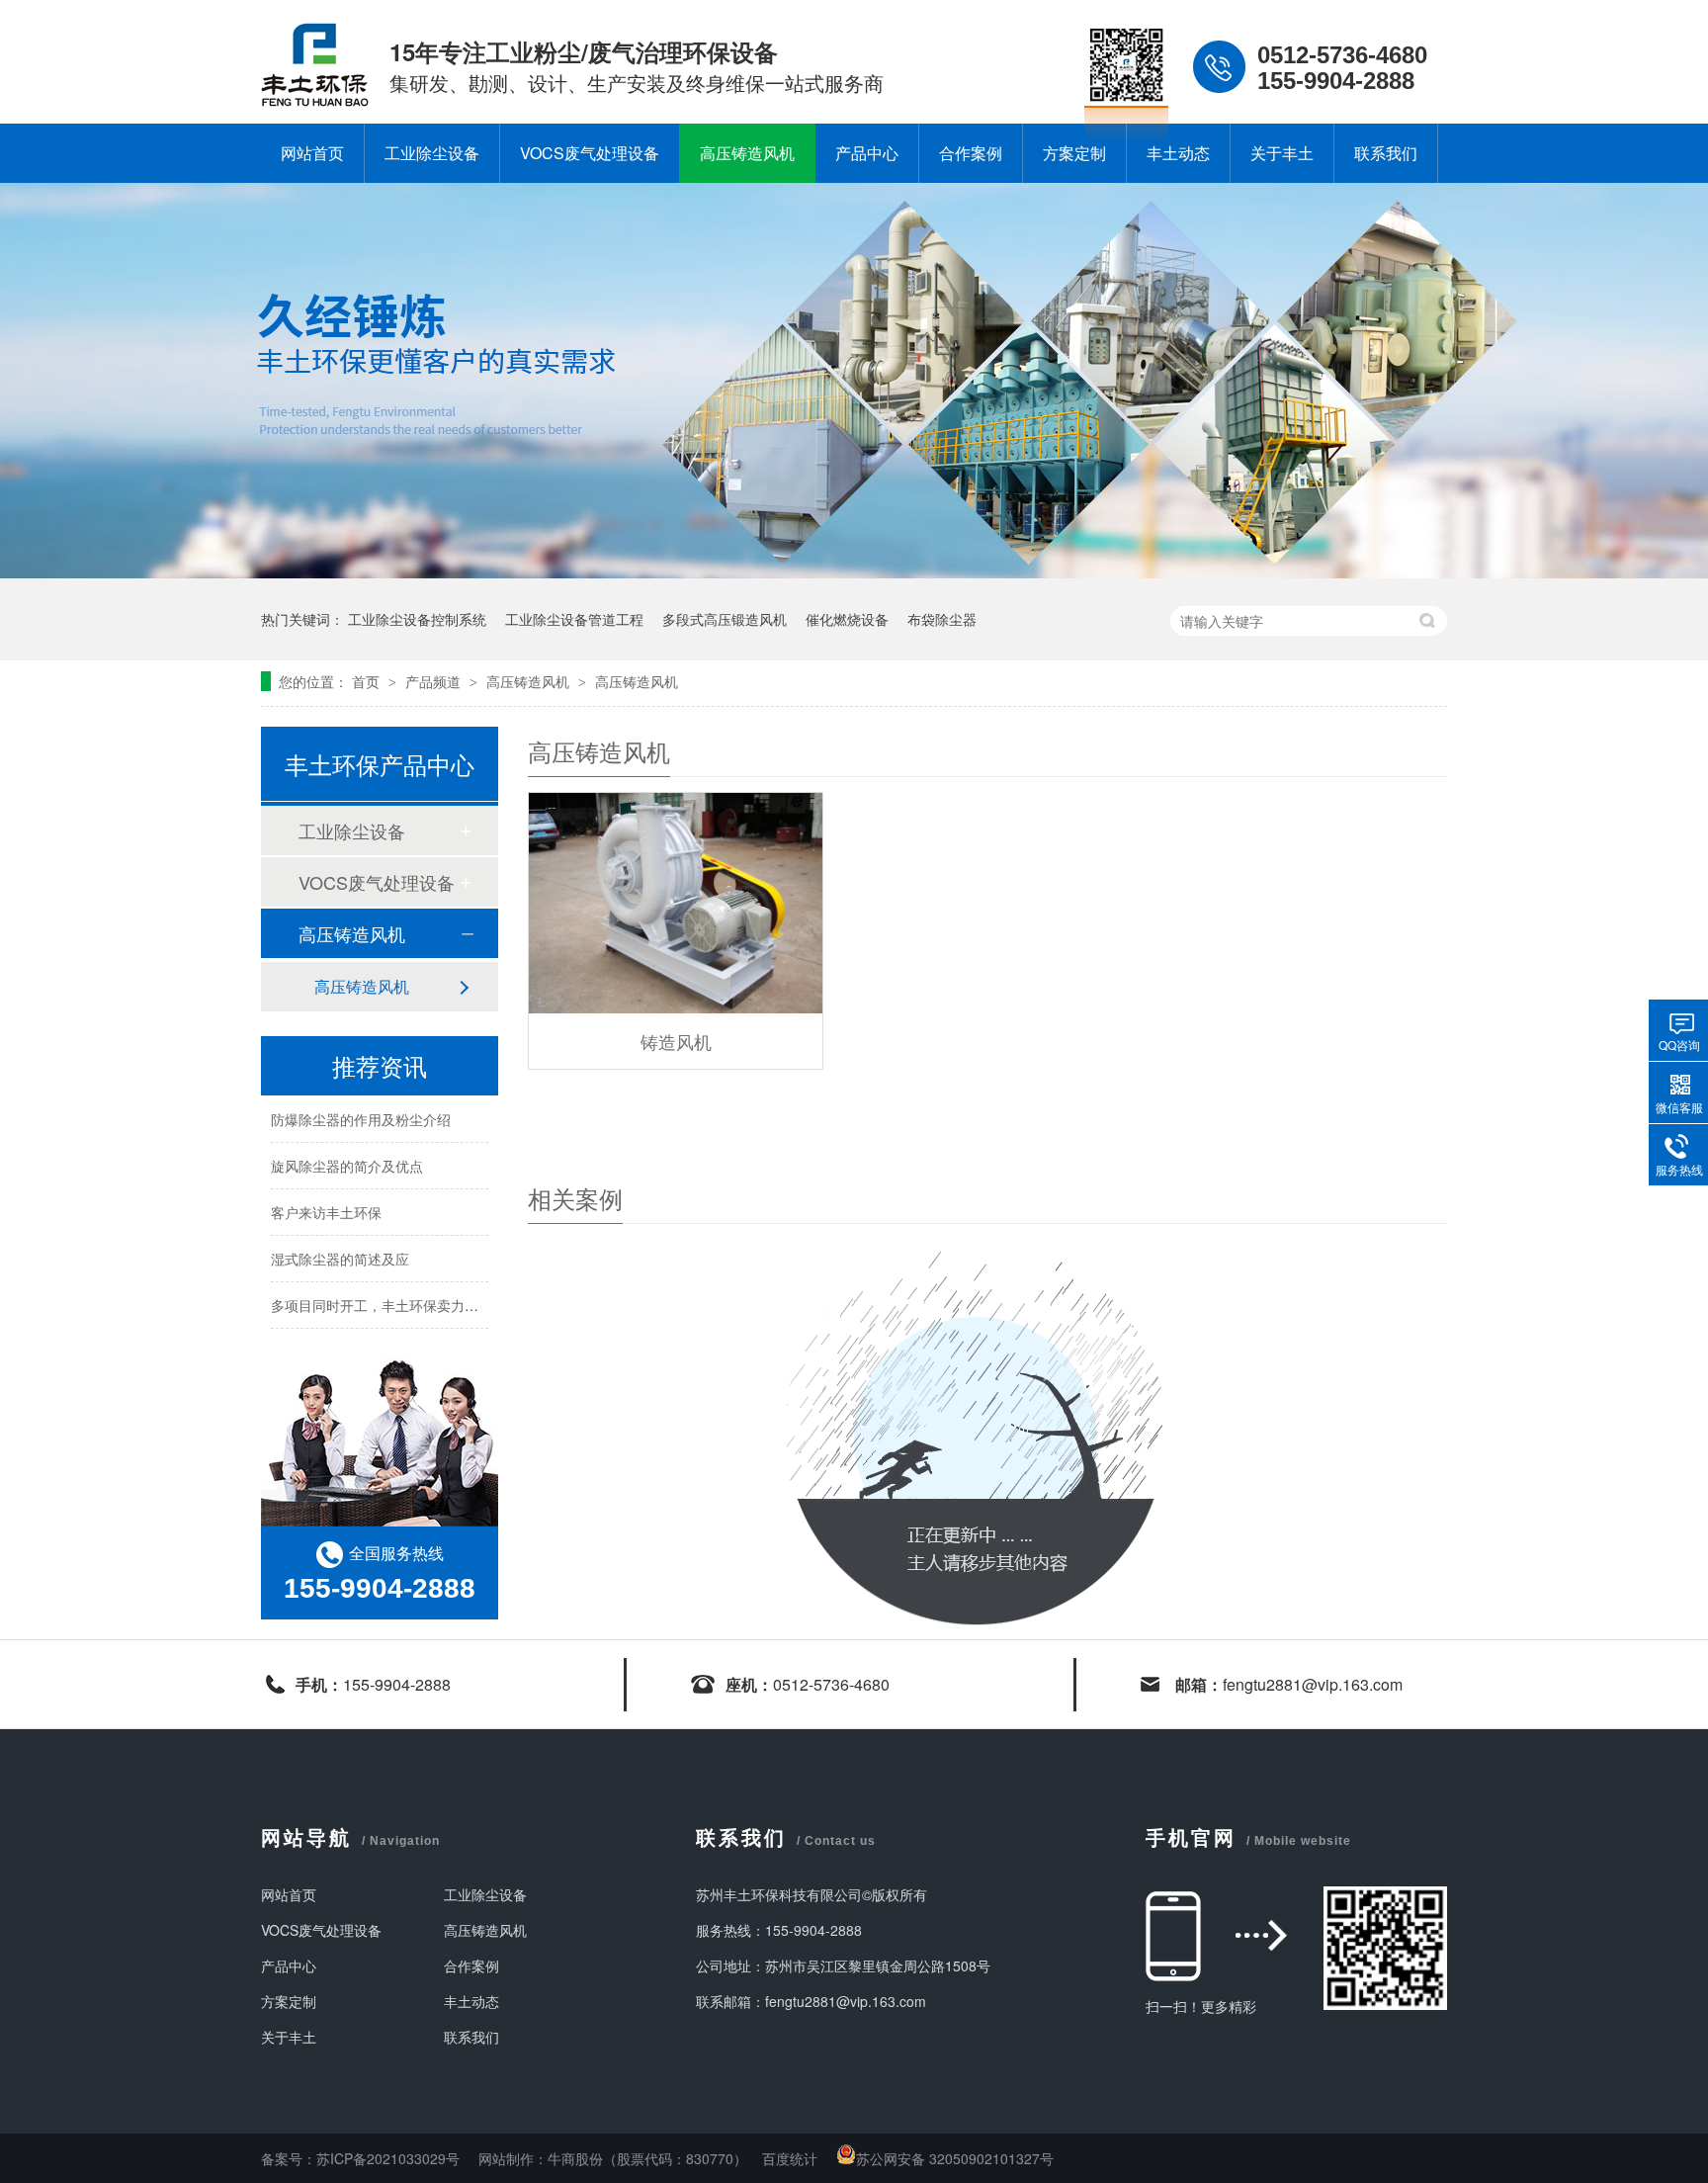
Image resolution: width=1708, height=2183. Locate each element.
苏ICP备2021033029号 (388, 2158)
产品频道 (435, 681)
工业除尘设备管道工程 (574, 619)
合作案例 (971, 153)
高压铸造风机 (747, 153)
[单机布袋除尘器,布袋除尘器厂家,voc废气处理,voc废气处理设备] (315, 101)
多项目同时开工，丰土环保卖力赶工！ (388, 1288)
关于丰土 (1282, 153)
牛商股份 (575, 2158)
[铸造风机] (676, 903)
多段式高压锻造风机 (725, 619)
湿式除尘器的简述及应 (340, 1242)
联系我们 (1386, 153)
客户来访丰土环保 (326, 1195)
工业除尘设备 (432, 153)
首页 (368, 681)
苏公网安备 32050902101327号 (955, 2158)
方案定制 (1074, 153)
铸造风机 (676, 1041)
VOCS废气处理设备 (590, 153)
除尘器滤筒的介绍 (326, 1335)
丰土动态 (1178, 153)
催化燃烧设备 (847, 619)
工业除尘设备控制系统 (417, 619)
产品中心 (867, 153)
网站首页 (312, 153)
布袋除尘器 (942, 619)
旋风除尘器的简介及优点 (347, 1149)
